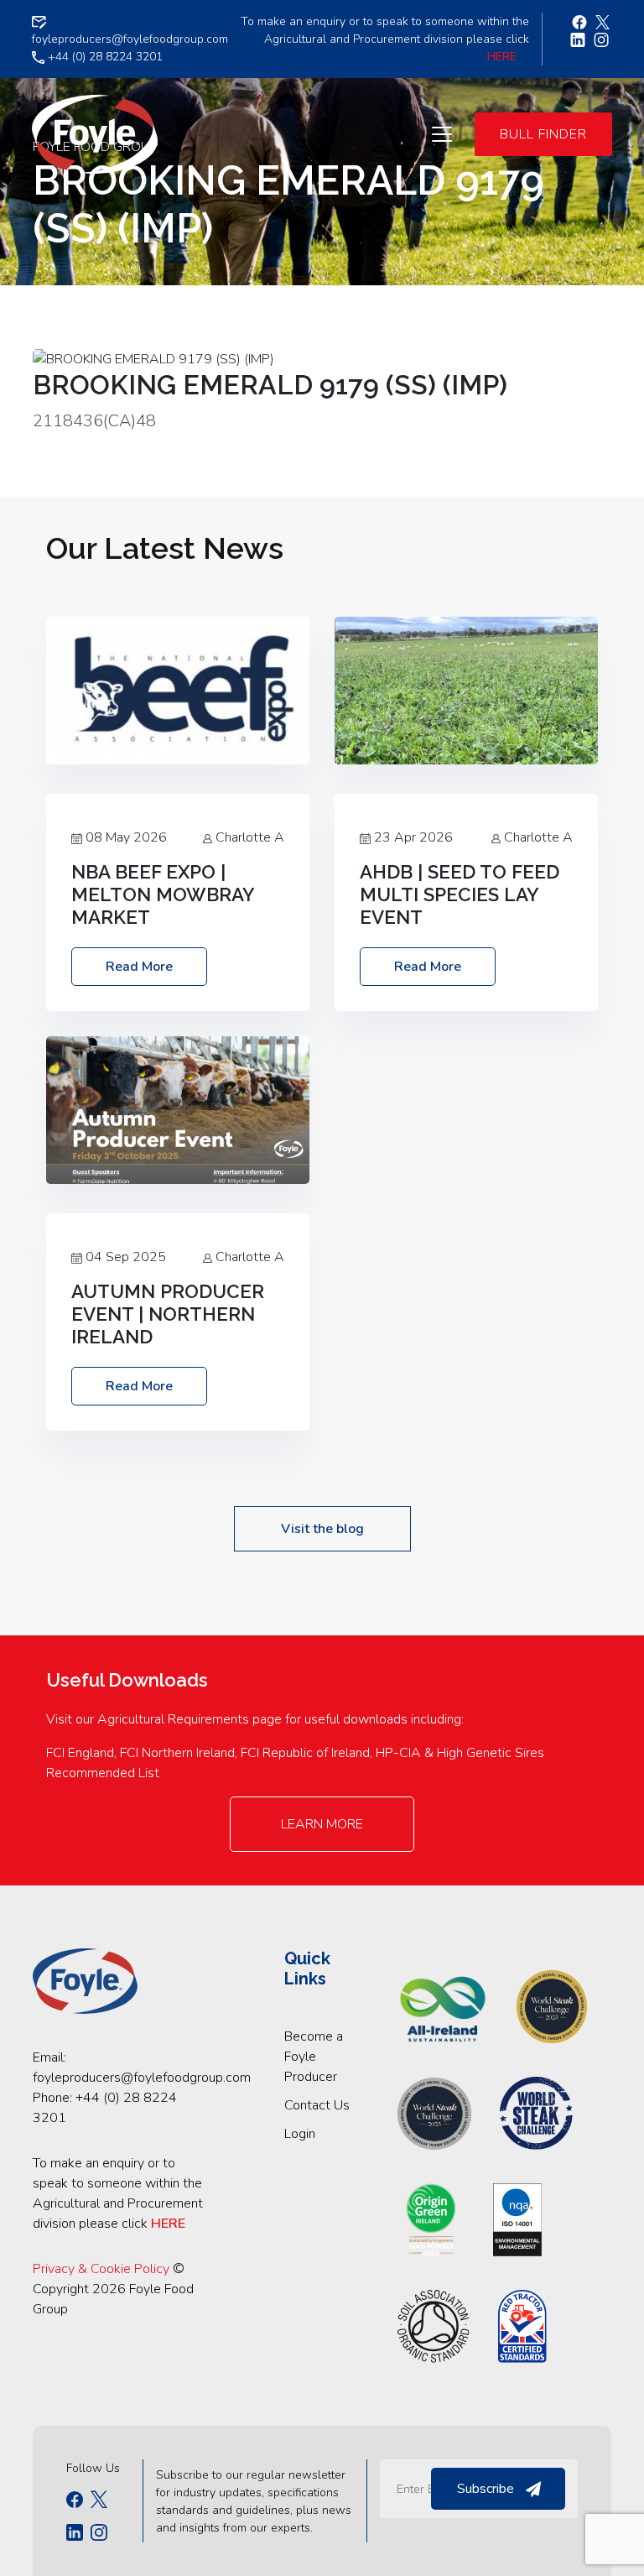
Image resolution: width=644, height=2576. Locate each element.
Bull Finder (543, 134)
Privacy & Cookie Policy (101, 2269)
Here (502, 57)
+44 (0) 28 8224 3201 (104, 57)
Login (300, 2134)
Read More (139, 967)
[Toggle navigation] (442, 134)
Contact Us (317, 2105)
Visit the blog (322, 1529)
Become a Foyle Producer (314, 2057)
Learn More (322, 1824)
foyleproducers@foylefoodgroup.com (142, 2078)
